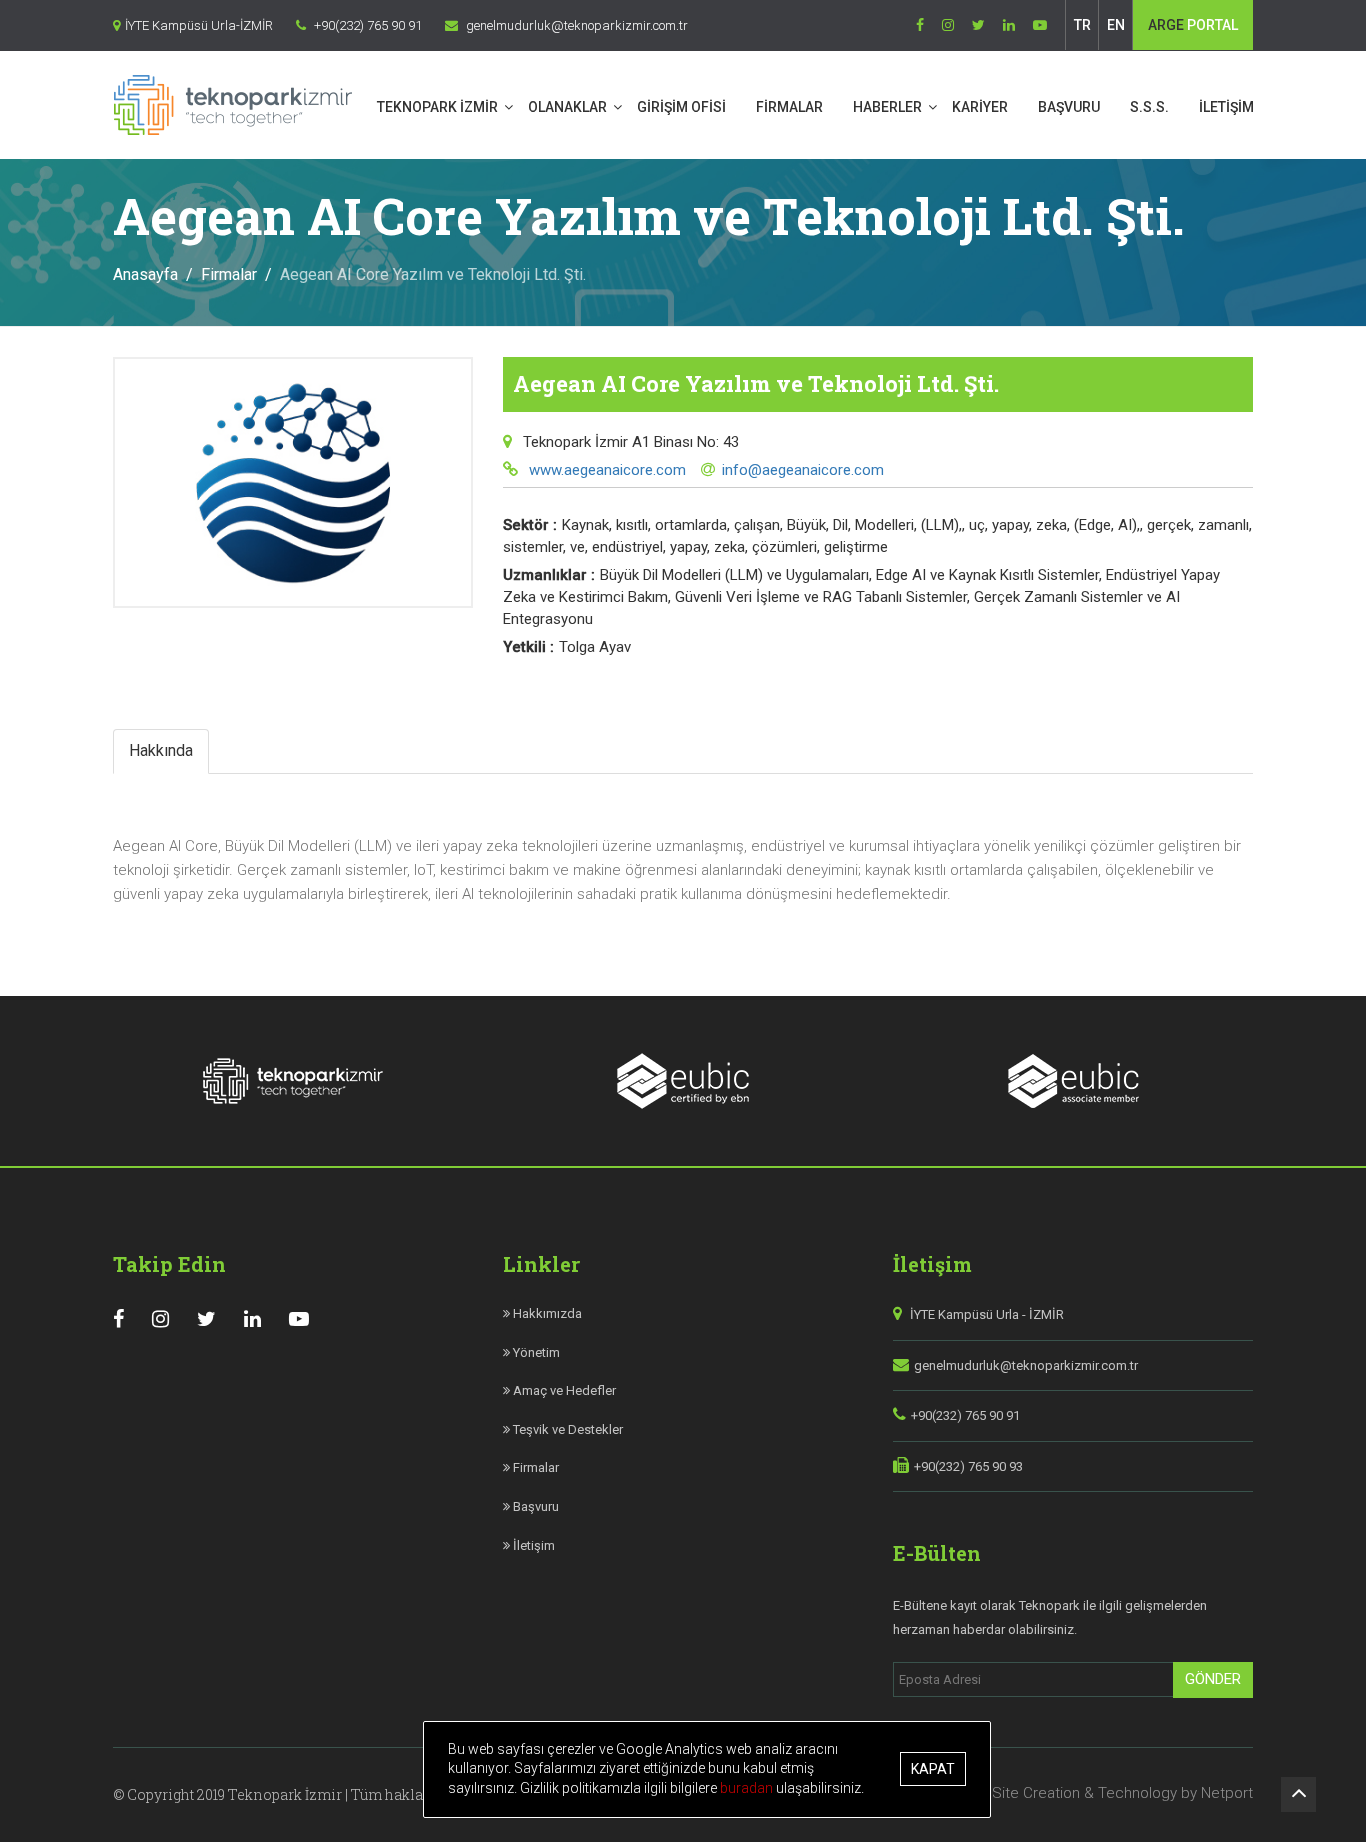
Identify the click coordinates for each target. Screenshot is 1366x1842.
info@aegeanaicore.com (803, 470)
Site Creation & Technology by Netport (1122, 1793)
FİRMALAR (789, 107)
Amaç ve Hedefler (563, 1390)
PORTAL (1193, 25)
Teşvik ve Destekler (566, 1429)
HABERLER (887, 107)
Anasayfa (145, 274)
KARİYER (980, 107)
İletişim (532, 1545)
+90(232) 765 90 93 (968, 1466)
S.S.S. (1149, 107)
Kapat (933, 1770)
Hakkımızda (546, 1313)
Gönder (1213, 1679)
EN (1116, 25)
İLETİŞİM (1226, 107)
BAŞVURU (1069, 107)
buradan (748, 1788)
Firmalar (229, 274)
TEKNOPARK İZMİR (437, 107)
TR (1082, 25)
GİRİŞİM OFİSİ (681, 107)
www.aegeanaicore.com (605, 470)
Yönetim (535, 1352)
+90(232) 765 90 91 (965, 1415)
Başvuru (534, 1506)
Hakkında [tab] (161, 750)
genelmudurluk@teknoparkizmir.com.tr (1026, 1365)
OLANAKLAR (567, 107)
